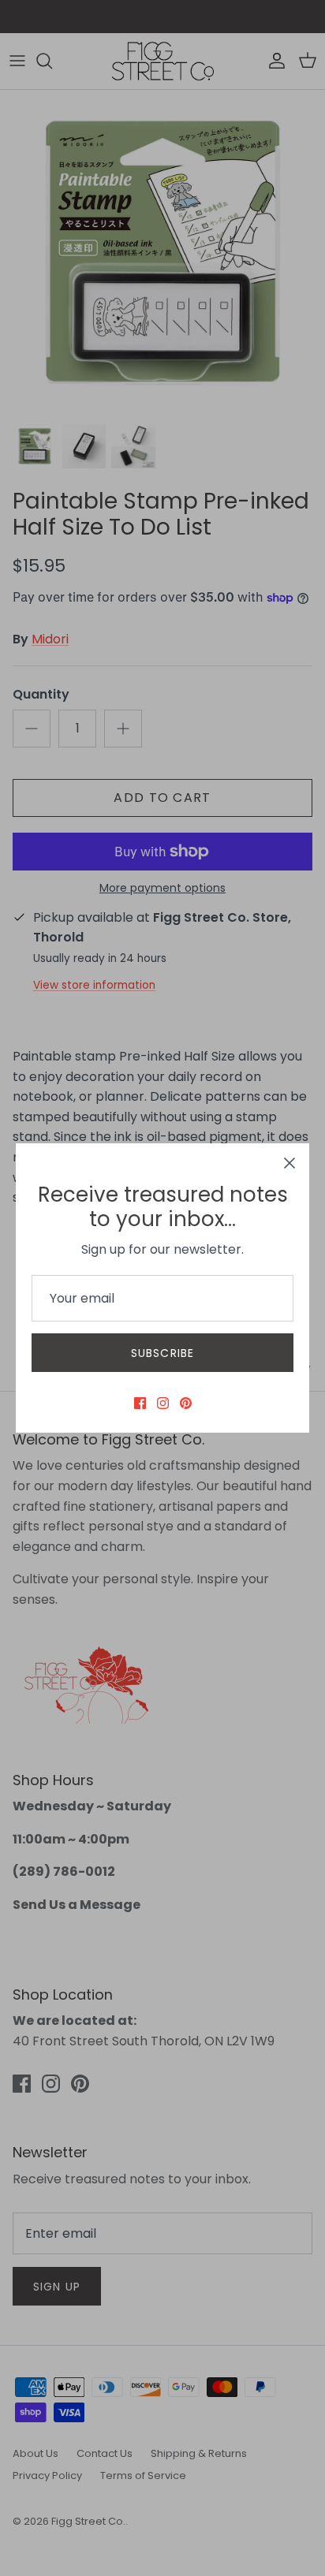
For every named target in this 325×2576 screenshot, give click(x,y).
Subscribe (162, 1353)
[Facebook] (140, 1403)
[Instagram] (163, 1403)
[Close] (290, 1163)
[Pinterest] (186, 1403)
